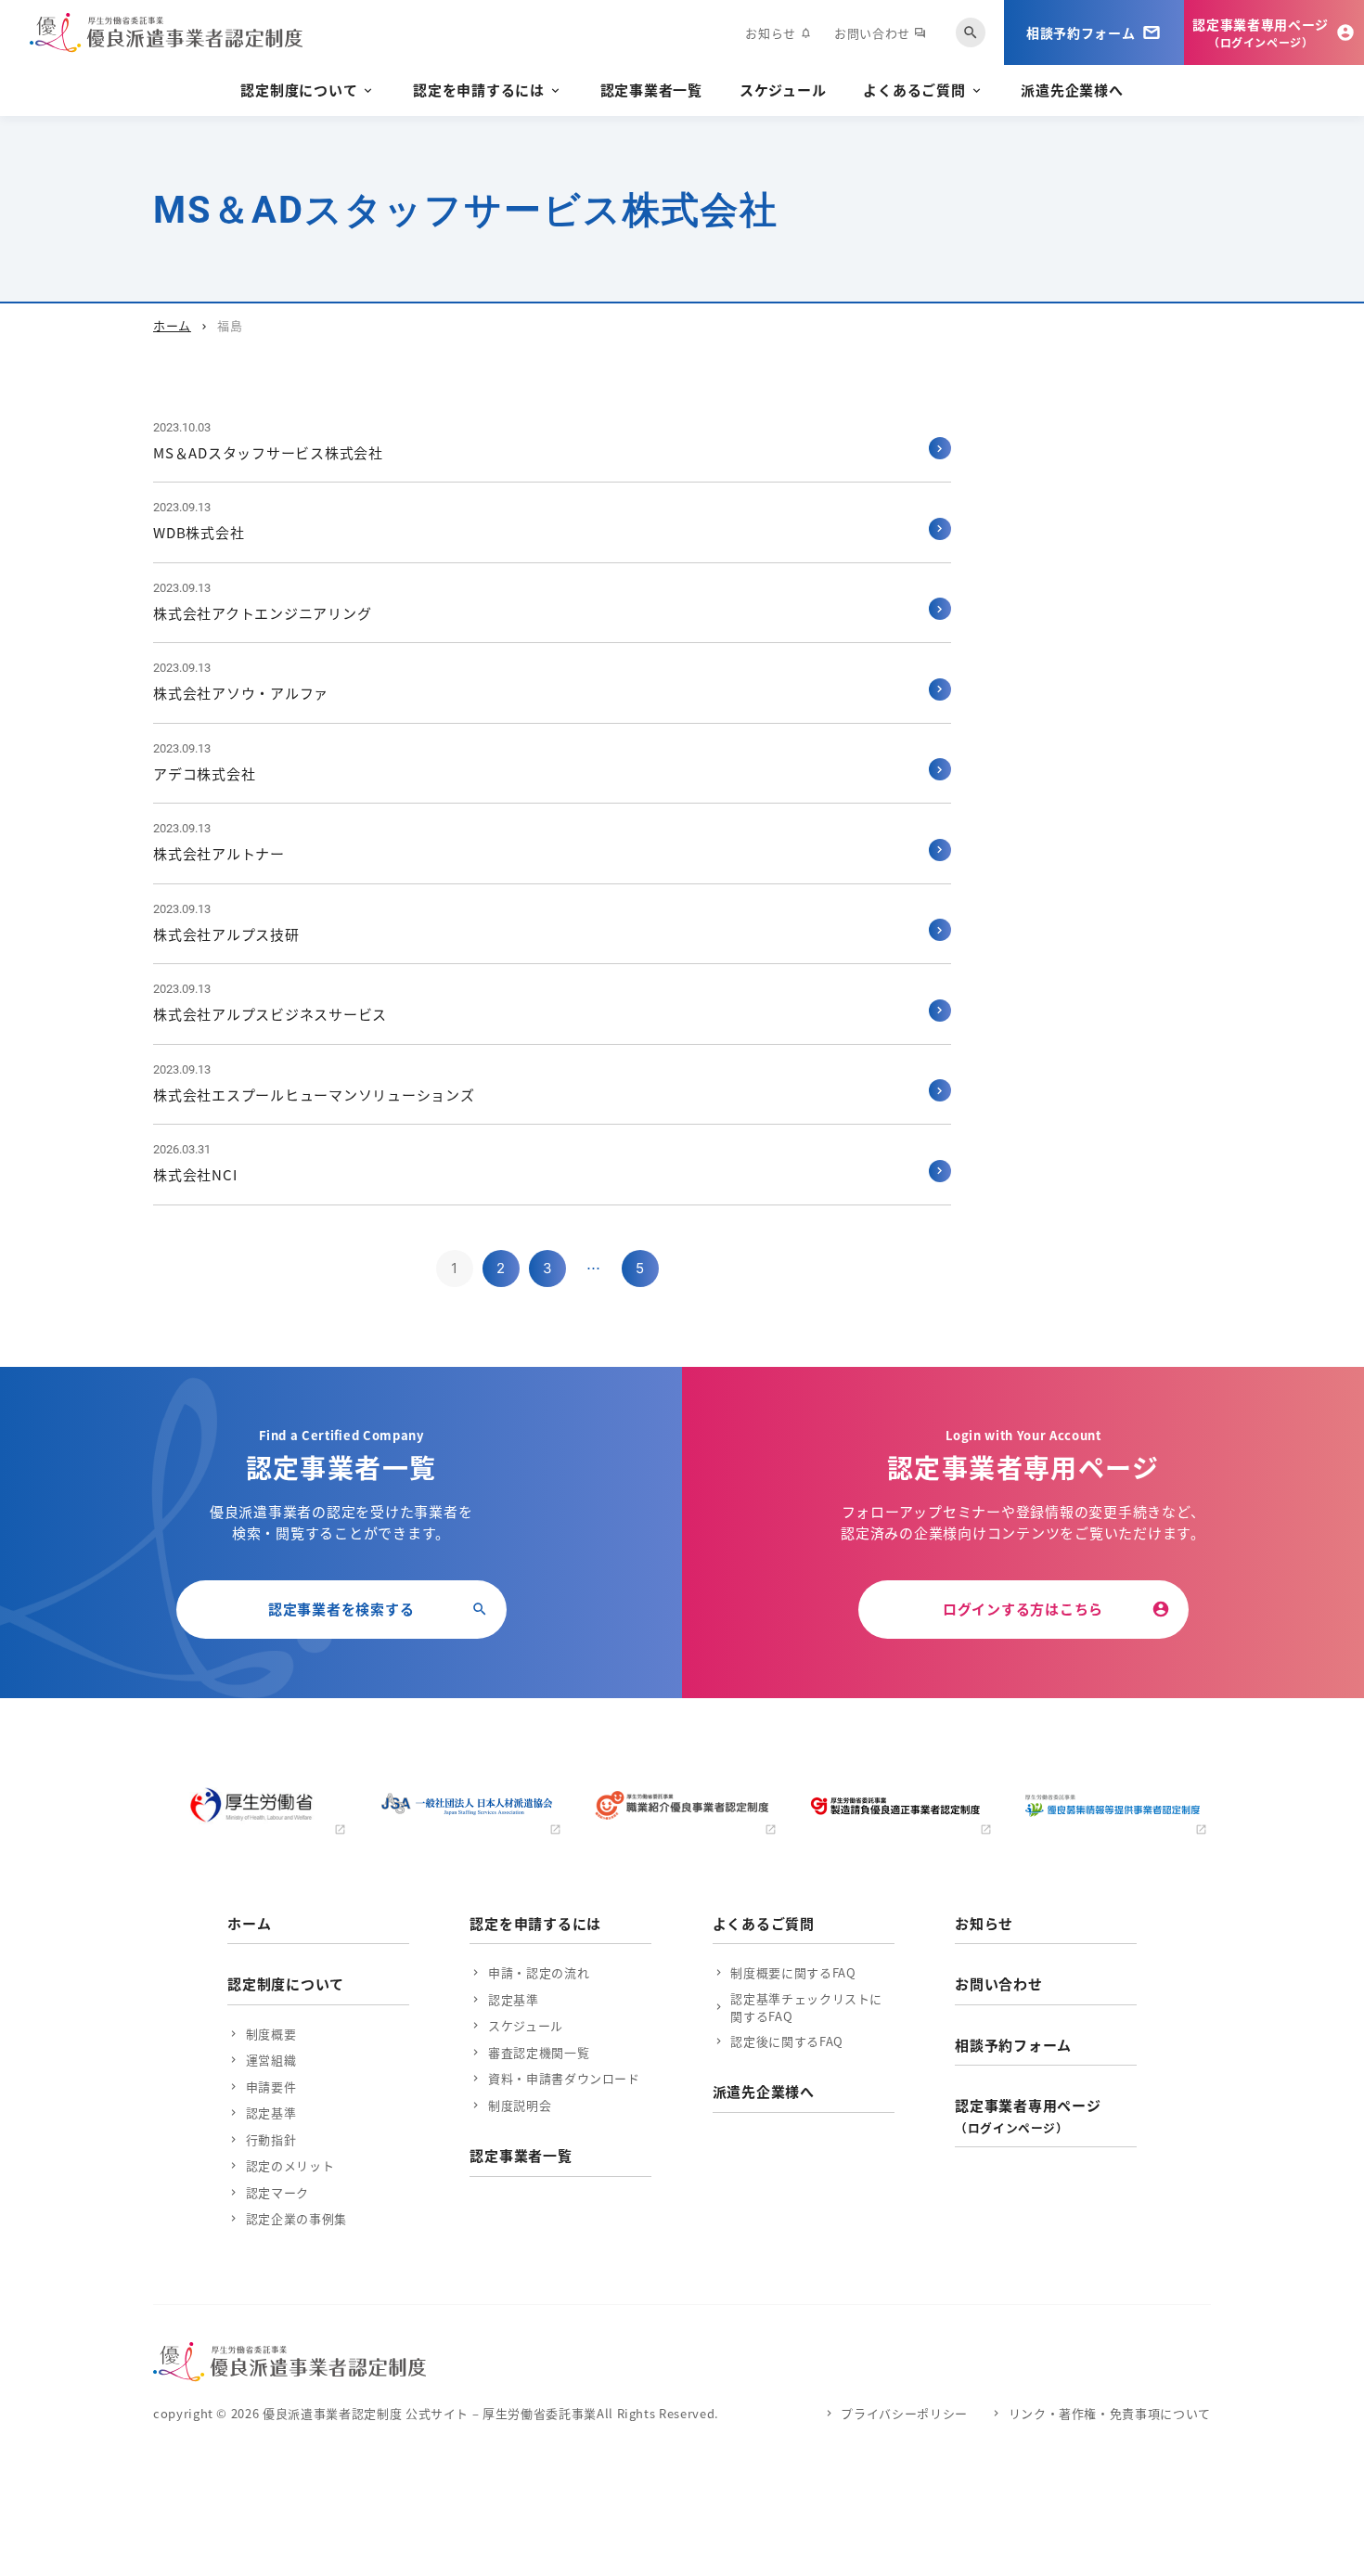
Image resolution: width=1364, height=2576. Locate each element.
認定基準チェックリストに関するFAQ (806, 2008)
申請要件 (271, 2087)
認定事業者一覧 (651, 90)
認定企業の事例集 (296, 2218)
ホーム (172, 325)
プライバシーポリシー (904, 2413)
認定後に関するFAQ (787, 2041)
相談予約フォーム (1013, 2045)
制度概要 (271, 2034)
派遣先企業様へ (1072, 90)
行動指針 (271, 2139)
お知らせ (779, 33)
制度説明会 (520, 2105)
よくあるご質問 (914, 90)
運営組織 (271, 2060)
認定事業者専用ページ (1028, 2116)
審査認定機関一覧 (539, 2052)
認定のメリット (290, 2165)
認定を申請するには (479, 90)
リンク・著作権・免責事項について (1110, 2413)
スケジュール (783, 90)
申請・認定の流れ (539, 1972)
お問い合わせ (880, 33)
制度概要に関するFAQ (793, 1972)
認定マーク (277, 2192)
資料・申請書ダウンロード (564, 2078)
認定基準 (271, 2112)
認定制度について (299, 90)
